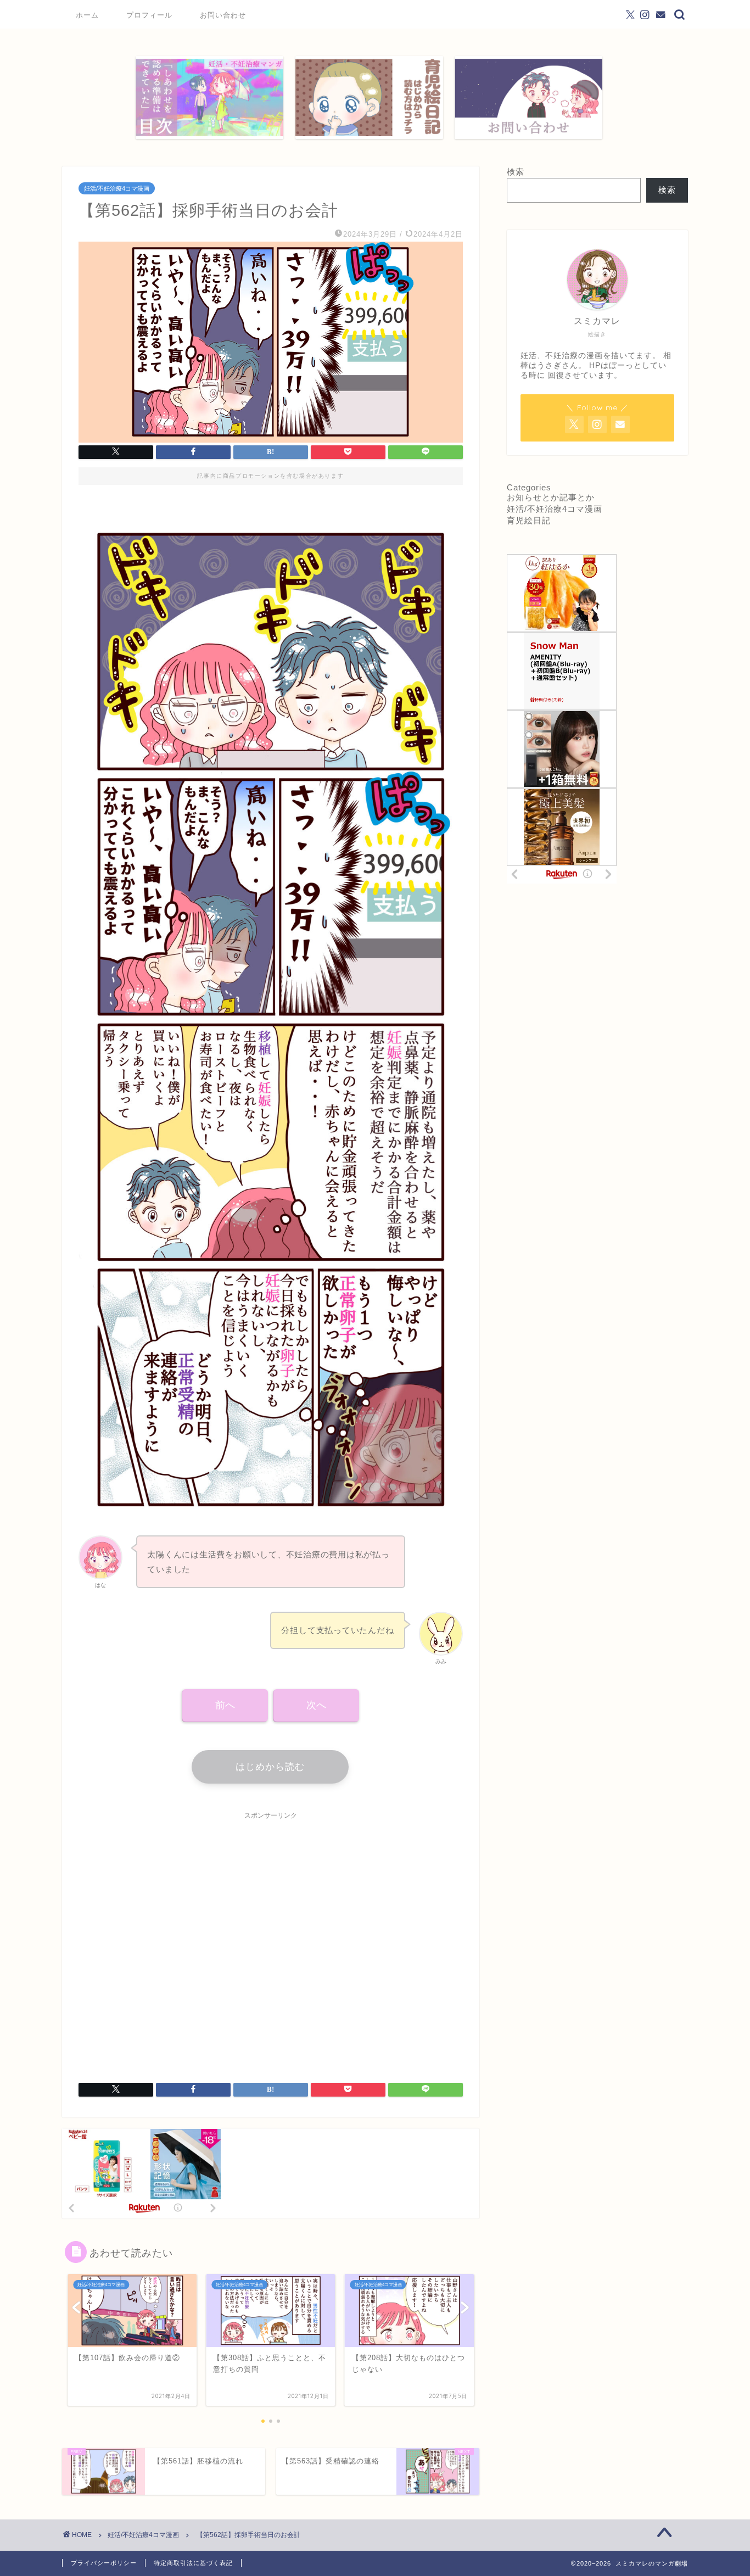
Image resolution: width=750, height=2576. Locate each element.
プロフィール (149, 15)
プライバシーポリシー (104, 2563)
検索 (516, 172)
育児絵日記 (529, 520)
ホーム (87, 15)
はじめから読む (270, 1767)
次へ (316, 1705)
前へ (225, 1705)
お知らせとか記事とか (551, 497)
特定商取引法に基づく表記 (193, 2563)
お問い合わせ (223, 15)
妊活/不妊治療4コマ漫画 (117, 188)
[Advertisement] (271, 1940)
